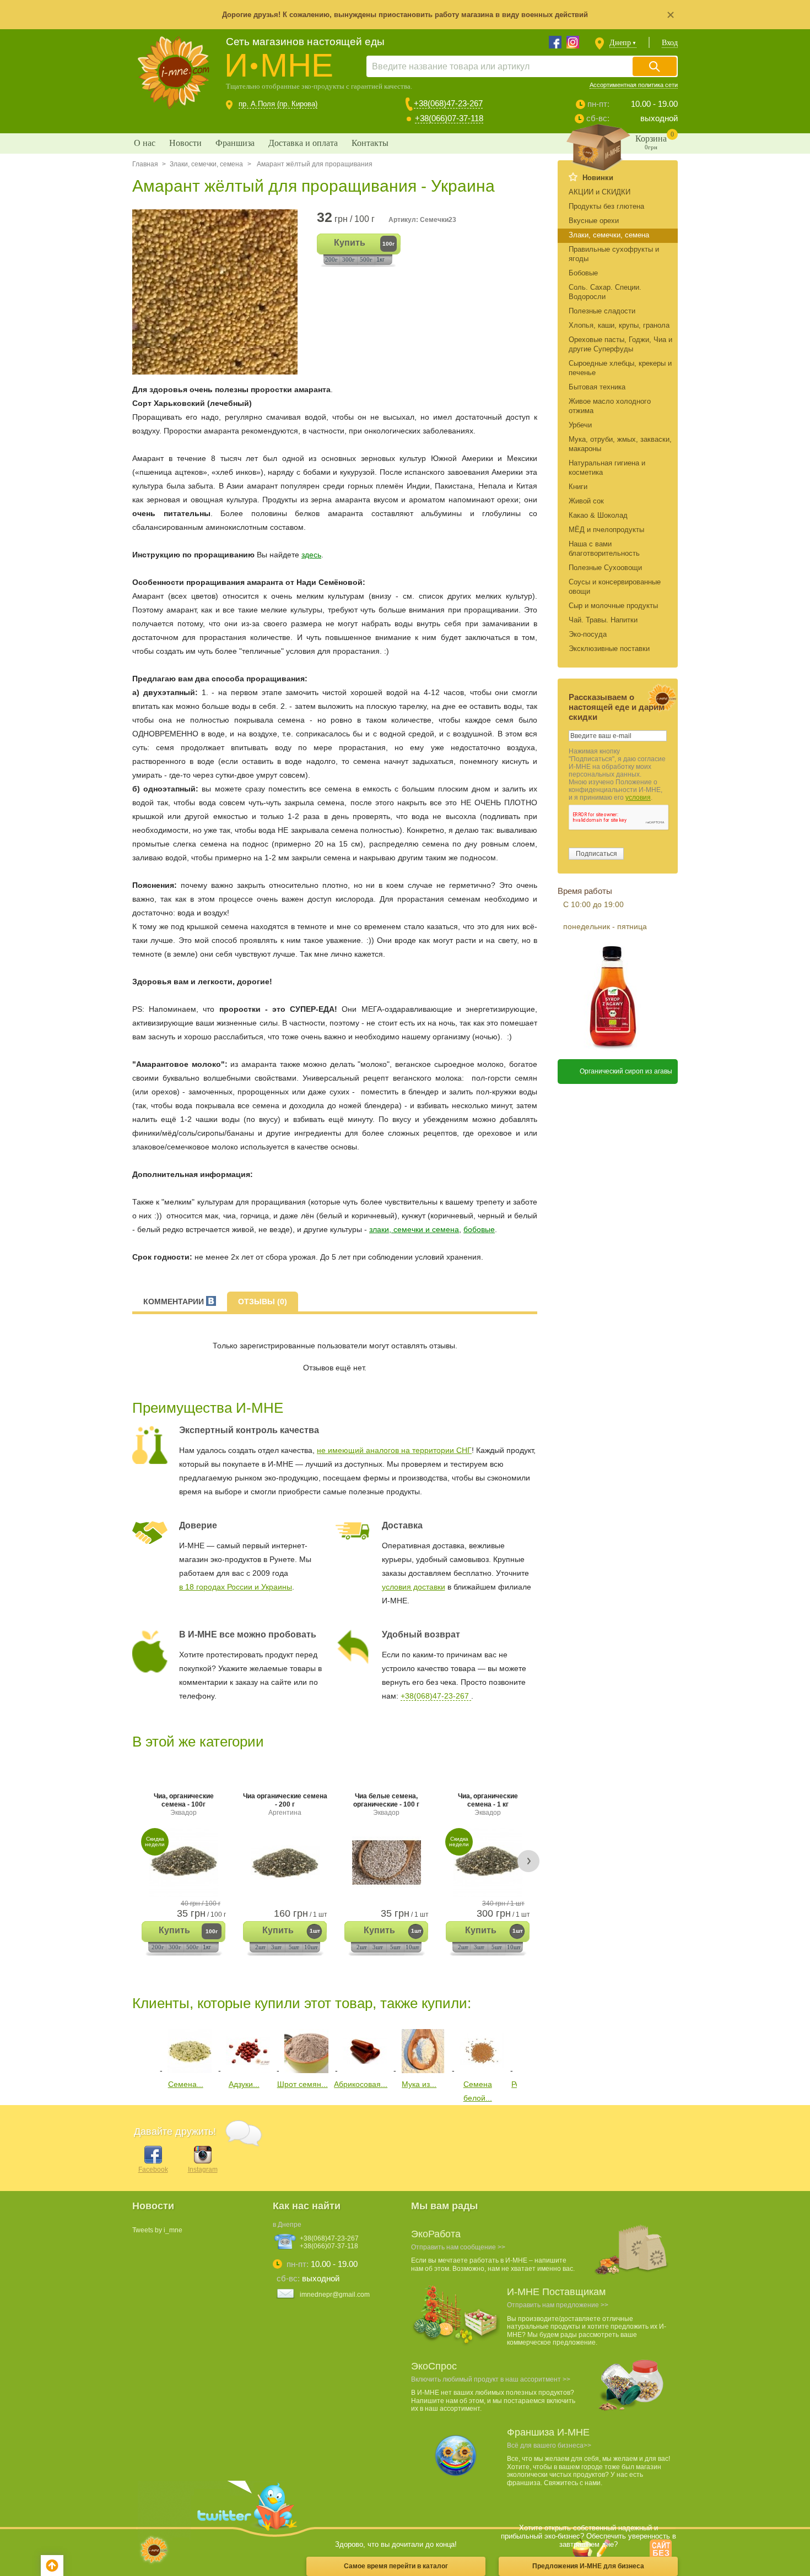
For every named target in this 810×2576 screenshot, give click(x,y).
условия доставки (414, 1587)
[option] (219, 292)
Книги (578, 487)
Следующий (525, 2049)
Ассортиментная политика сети (634, 85)
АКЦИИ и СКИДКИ (600, 192)
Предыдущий (140, 2049)
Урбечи (580, 425)
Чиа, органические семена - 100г (184, 1804)
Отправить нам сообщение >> (458, 2247)
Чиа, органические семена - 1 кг (488, 1804)
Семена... (186, 2084)
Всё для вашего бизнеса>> (549, 2445)
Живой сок (586, 501)
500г (366, 259)
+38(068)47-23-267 (448, 103)
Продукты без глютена (606, 206)
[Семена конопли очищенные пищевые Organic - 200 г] (190, 2070)
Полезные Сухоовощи (605, 568)
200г (331, 259)
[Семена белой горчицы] (482, 2070)
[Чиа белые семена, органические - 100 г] (386, 1862)
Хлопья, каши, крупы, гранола (619, 325)
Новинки (598, 178)
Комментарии (175, 1301)
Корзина (655, 140)
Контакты (370, 143)
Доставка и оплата (303, 143)
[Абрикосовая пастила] (365, 2070)
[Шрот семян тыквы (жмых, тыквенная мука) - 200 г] (306, 2070)
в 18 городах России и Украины (236, 1587)
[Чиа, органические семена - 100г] (183, 1862)
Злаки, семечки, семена (206, 164)
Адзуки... (244, 2084)
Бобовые (583, 273)
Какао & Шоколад (598, 515)
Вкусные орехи (594, 221)
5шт (294, 1947)
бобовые (479, 1229)
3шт (276, 1947)
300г (349, 259)
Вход (670, 43)
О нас (145, 143)
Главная (145, 164)
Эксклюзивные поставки (609, 649)
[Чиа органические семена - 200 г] (285, 1862)
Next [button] (529, 1861)
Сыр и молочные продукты (613, 606)
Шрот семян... (303, 2084)
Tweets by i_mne (157, 2230)
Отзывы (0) (263, 1301)
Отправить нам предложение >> (558, 2305)
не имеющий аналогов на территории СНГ (394, 1450)
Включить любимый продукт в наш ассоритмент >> (491, 2379)
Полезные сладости (602, 311)
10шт (311, 1947)
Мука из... (419, 2084)
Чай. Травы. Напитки (603, 620)
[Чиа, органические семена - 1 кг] (488, 1862)
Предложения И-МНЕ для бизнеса (588, 2566)
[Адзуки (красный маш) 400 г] (248, 2070)
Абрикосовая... (361, 2084)
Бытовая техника (597, 387)
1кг (380, 259)
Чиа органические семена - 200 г (285, 1804)
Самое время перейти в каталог (396, 2566)
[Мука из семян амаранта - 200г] (423, 2070)
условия (638, 798)
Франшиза (235, 143)
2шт (260, 1947)
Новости (185, 143)
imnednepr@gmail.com (335, 2295)
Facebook (153, 2170)
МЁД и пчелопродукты (606, 530)
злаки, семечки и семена (414, 1229)
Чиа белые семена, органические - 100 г (386, 1804)
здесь (311, 555)
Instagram (203, 2170)
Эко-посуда (588, 634)
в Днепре (287, 2225)
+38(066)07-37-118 (449, 118)
